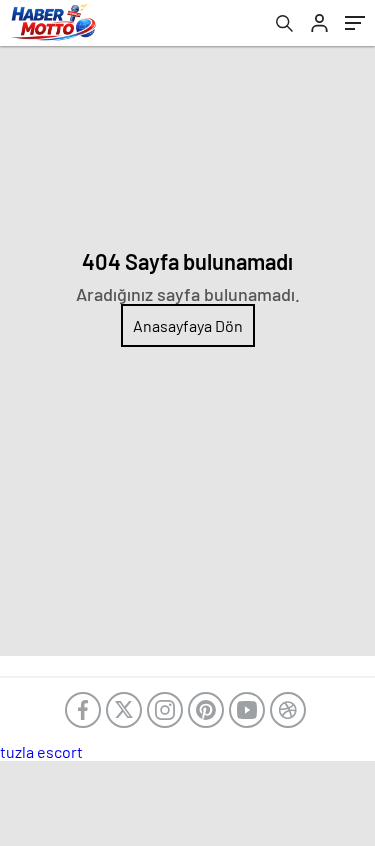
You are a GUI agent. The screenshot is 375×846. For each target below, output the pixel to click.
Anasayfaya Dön (188, 325)
